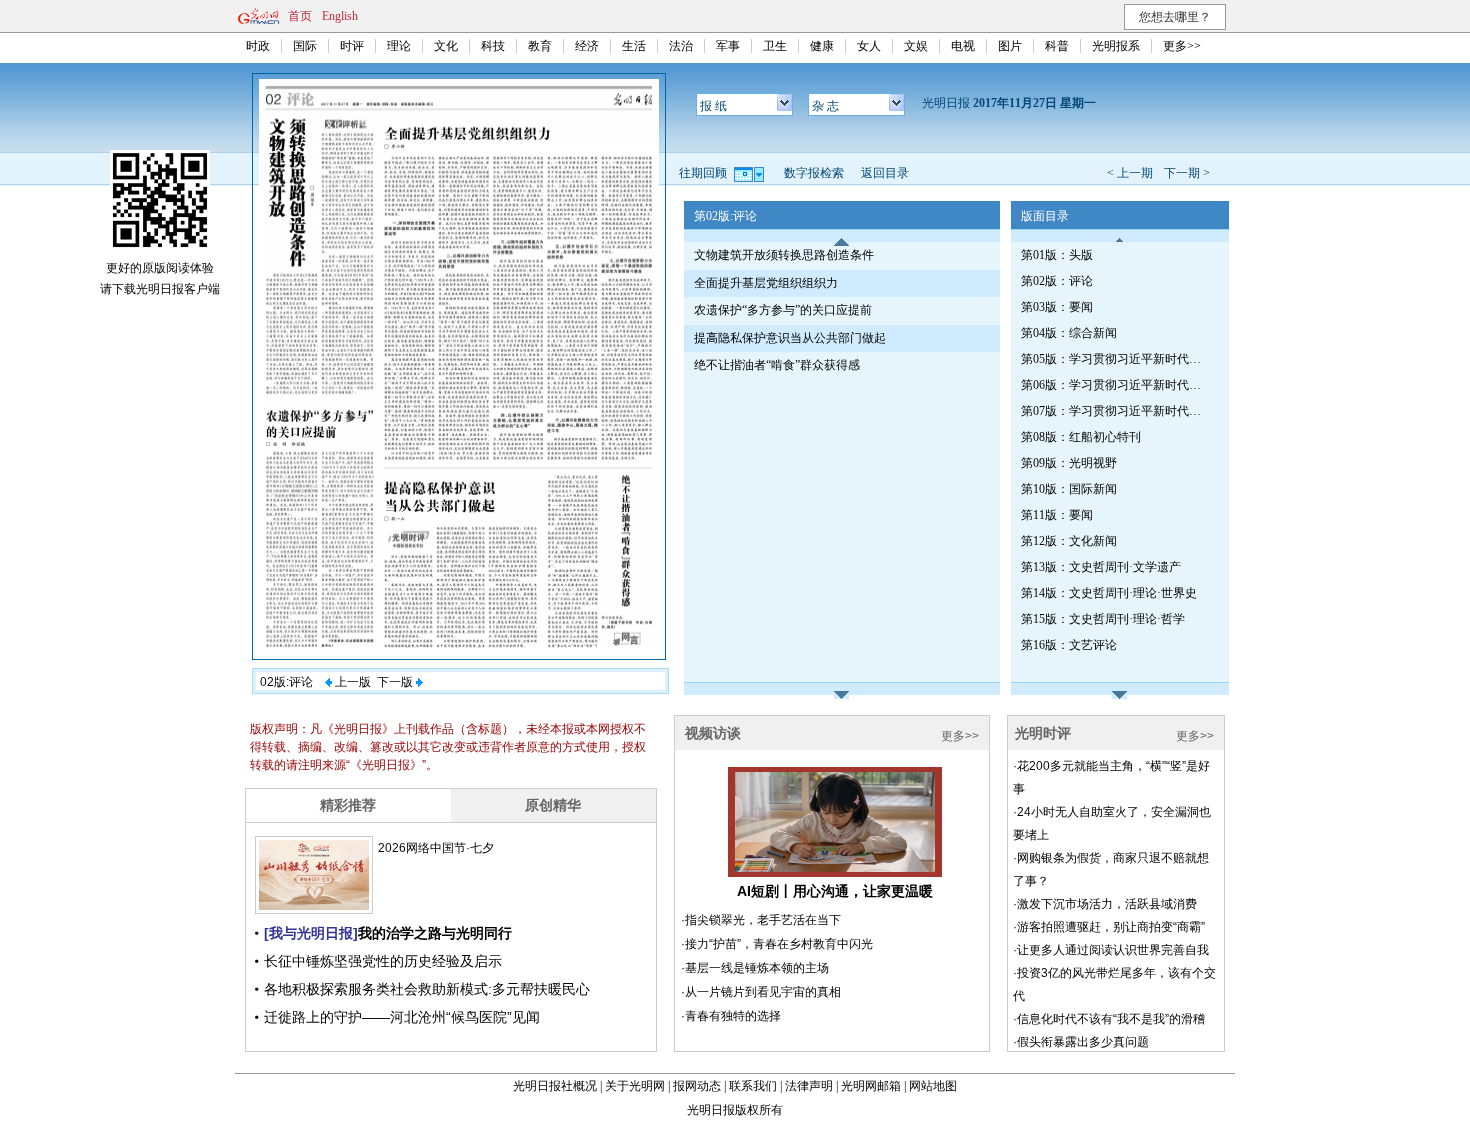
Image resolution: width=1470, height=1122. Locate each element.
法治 (681, 46)
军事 (728, 46)
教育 (540, 46)
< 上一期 (1130, 173)
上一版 (351, 682)
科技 (493, 46)
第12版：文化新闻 (1069, 541)
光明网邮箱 (871, 1086)
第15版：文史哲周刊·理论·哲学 (1103, 619)
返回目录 (885, 173)
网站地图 (933, 1086)
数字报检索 (814, 173)
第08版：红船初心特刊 (1081, 437)
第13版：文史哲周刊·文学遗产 (1101, 567)
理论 (399, 46)
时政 (258, 46)
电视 (963, 46)
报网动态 (697, 1086)
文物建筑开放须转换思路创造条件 (784, 255)
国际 (305, 46)
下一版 (396, 682)
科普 (1057, 46)
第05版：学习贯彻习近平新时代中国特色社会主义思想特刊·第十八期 (1116, 359)
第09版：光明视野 (1069, 463)
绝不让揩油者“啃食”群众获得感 (777, 365)
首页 (300, 16)
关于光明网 (635, 1086)
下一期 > (1187, 173)
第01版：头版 (1057, 255)
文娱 (916, 46)
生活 (634, 46)
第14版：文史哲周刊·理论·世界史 (1109, 593)
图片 (1010, 46)
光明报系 (1116, 46)
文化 (446, 46)
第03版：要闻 (1057, 307)
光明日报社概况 (555, 1086)
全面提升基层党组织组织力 (766, 283)
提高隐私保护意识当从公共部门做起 (790, 338)
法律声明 (809, 1086)
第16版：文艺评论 (1069, 645)
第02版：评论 (1057, 281)
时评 (352, 46)
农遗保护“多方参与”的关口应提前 (783, 310)
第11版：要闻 (1057, 515)
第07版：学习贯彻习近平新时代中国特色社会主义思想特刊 (1116, 411)
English (340, 16)
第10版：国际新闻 (1069, 489)
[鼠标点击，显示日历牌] (750, 173)
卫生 (775, 46)
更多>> (1182, 46)
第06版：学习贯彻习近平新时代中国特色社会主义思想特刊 (1116, 385)
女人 (869, 46)
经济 (587, 46)
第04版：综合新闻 (1069, 333)
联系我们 (753, 1086)
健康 (822, 46)
